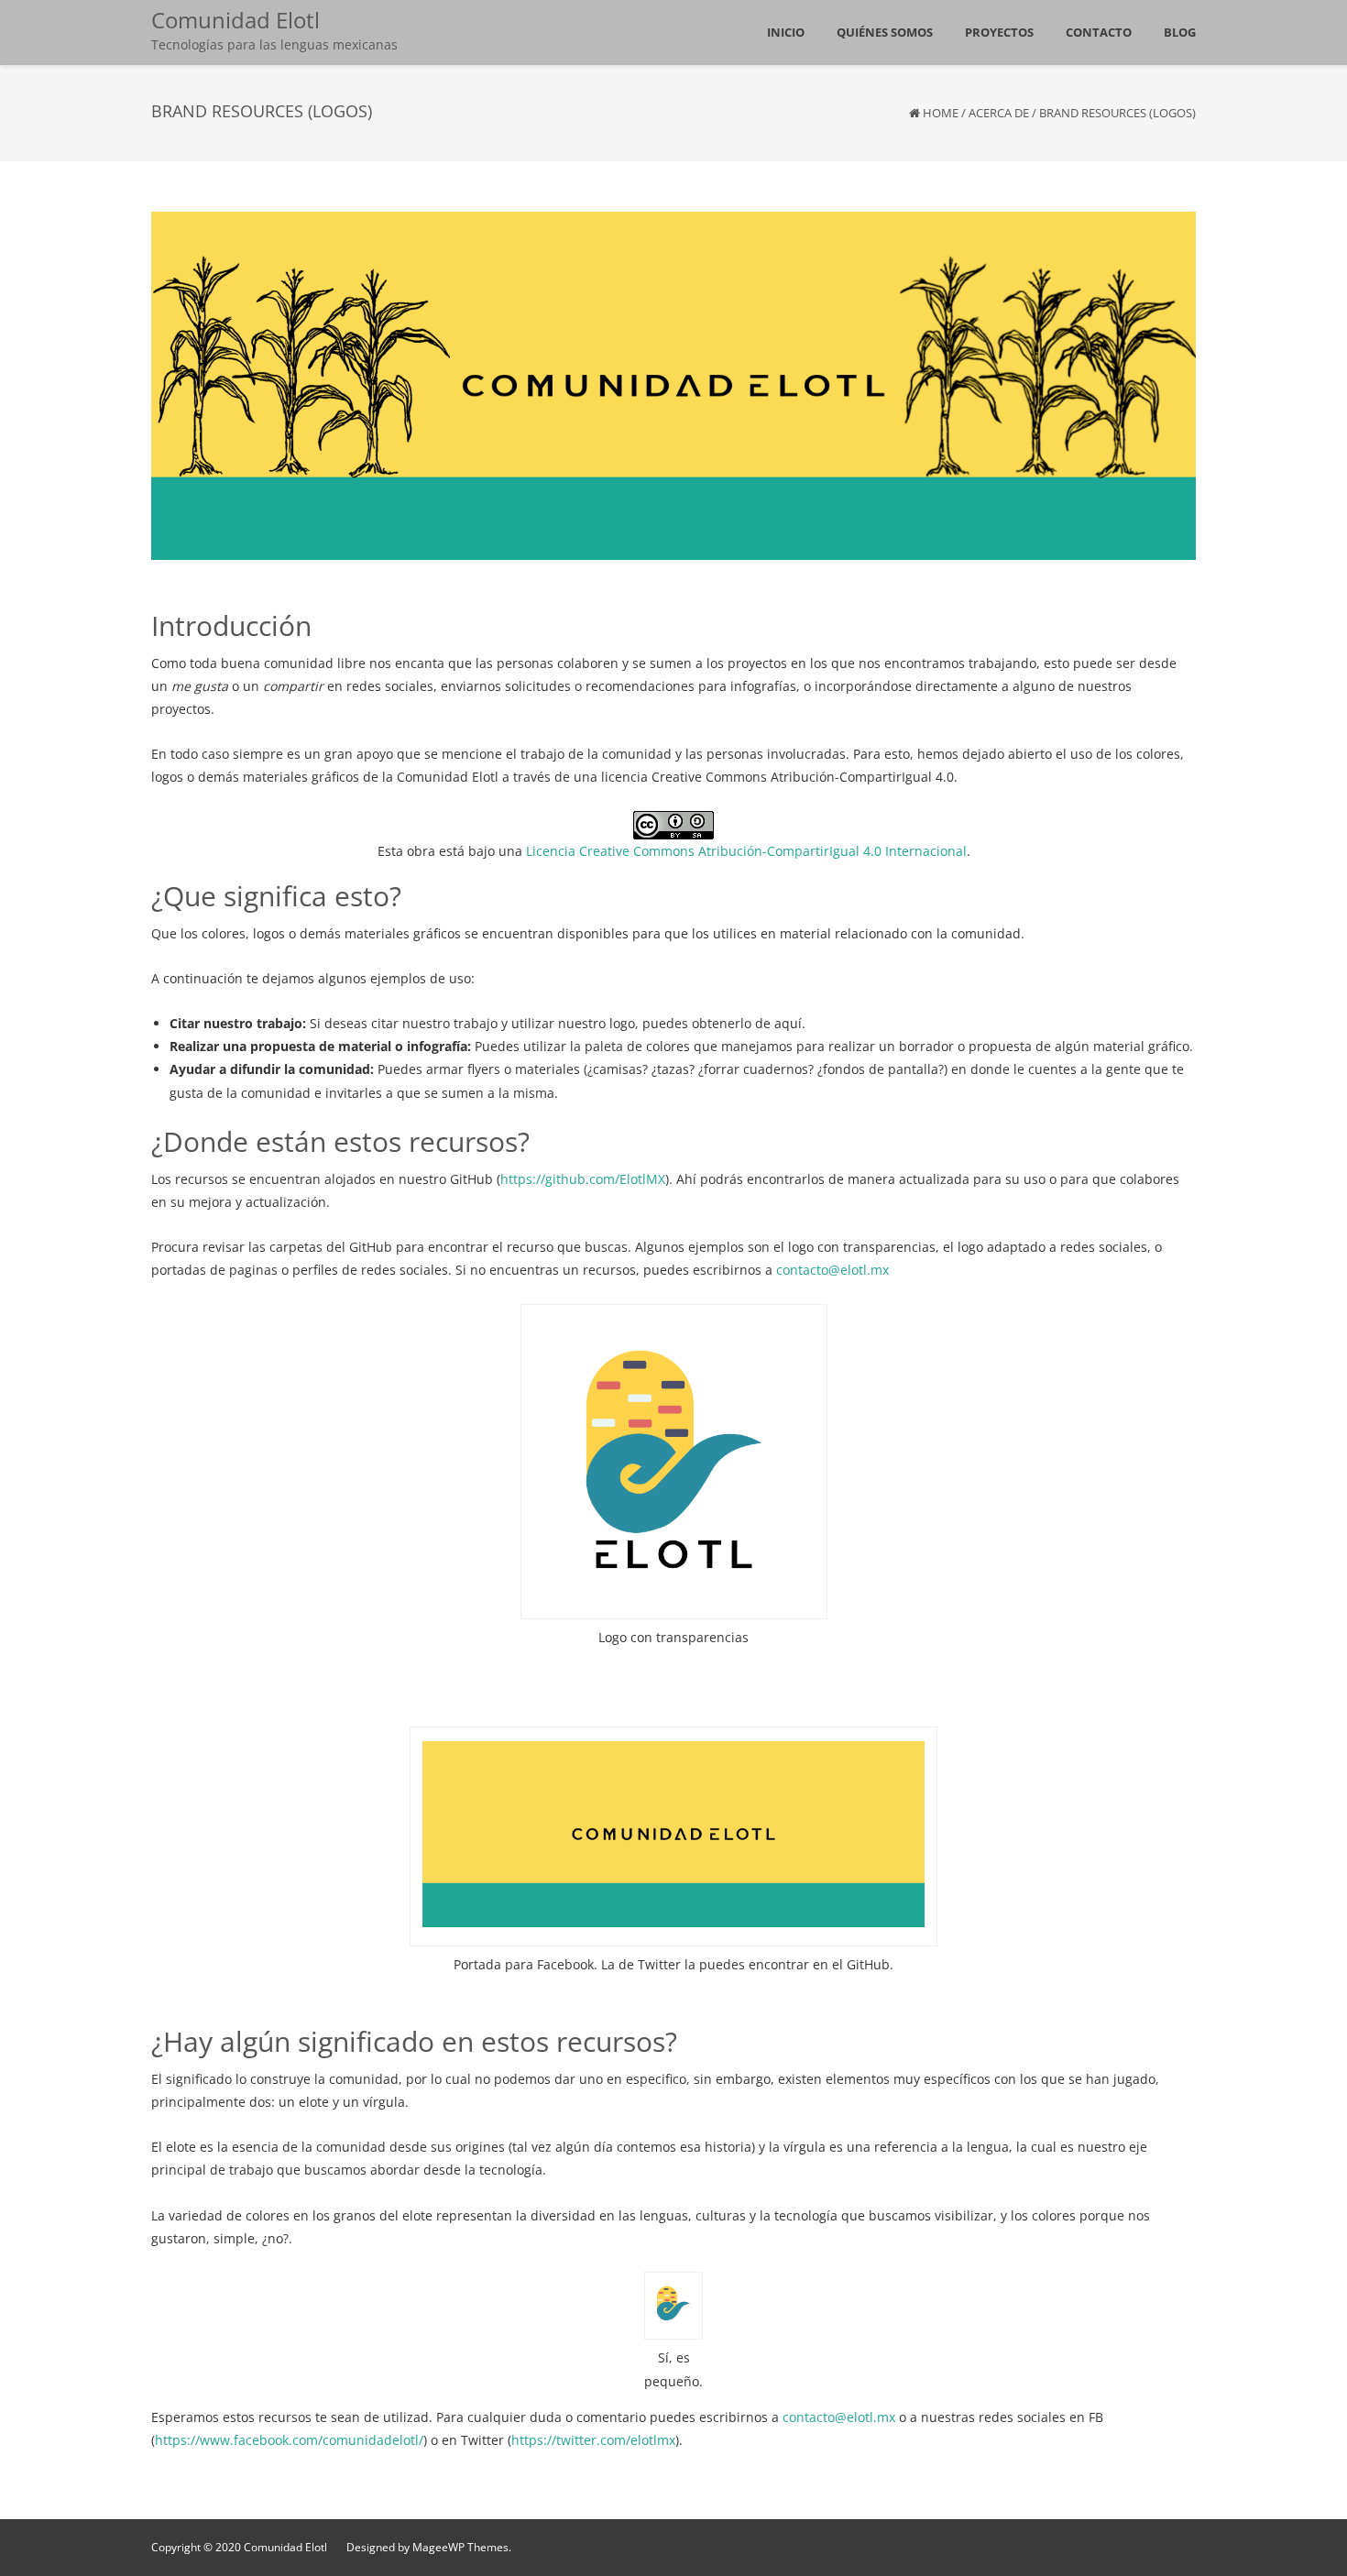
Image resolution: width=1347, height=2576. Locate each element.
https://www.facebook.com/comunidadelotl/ (289, 2440)
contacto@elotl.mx (832, 1270)
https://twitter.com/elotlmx (593, 2440)
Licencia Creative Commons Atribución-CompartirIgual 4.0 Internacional (746, 851)
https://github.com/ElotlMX (583, 1179)
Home (941, 113)
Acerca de (999, 113)
